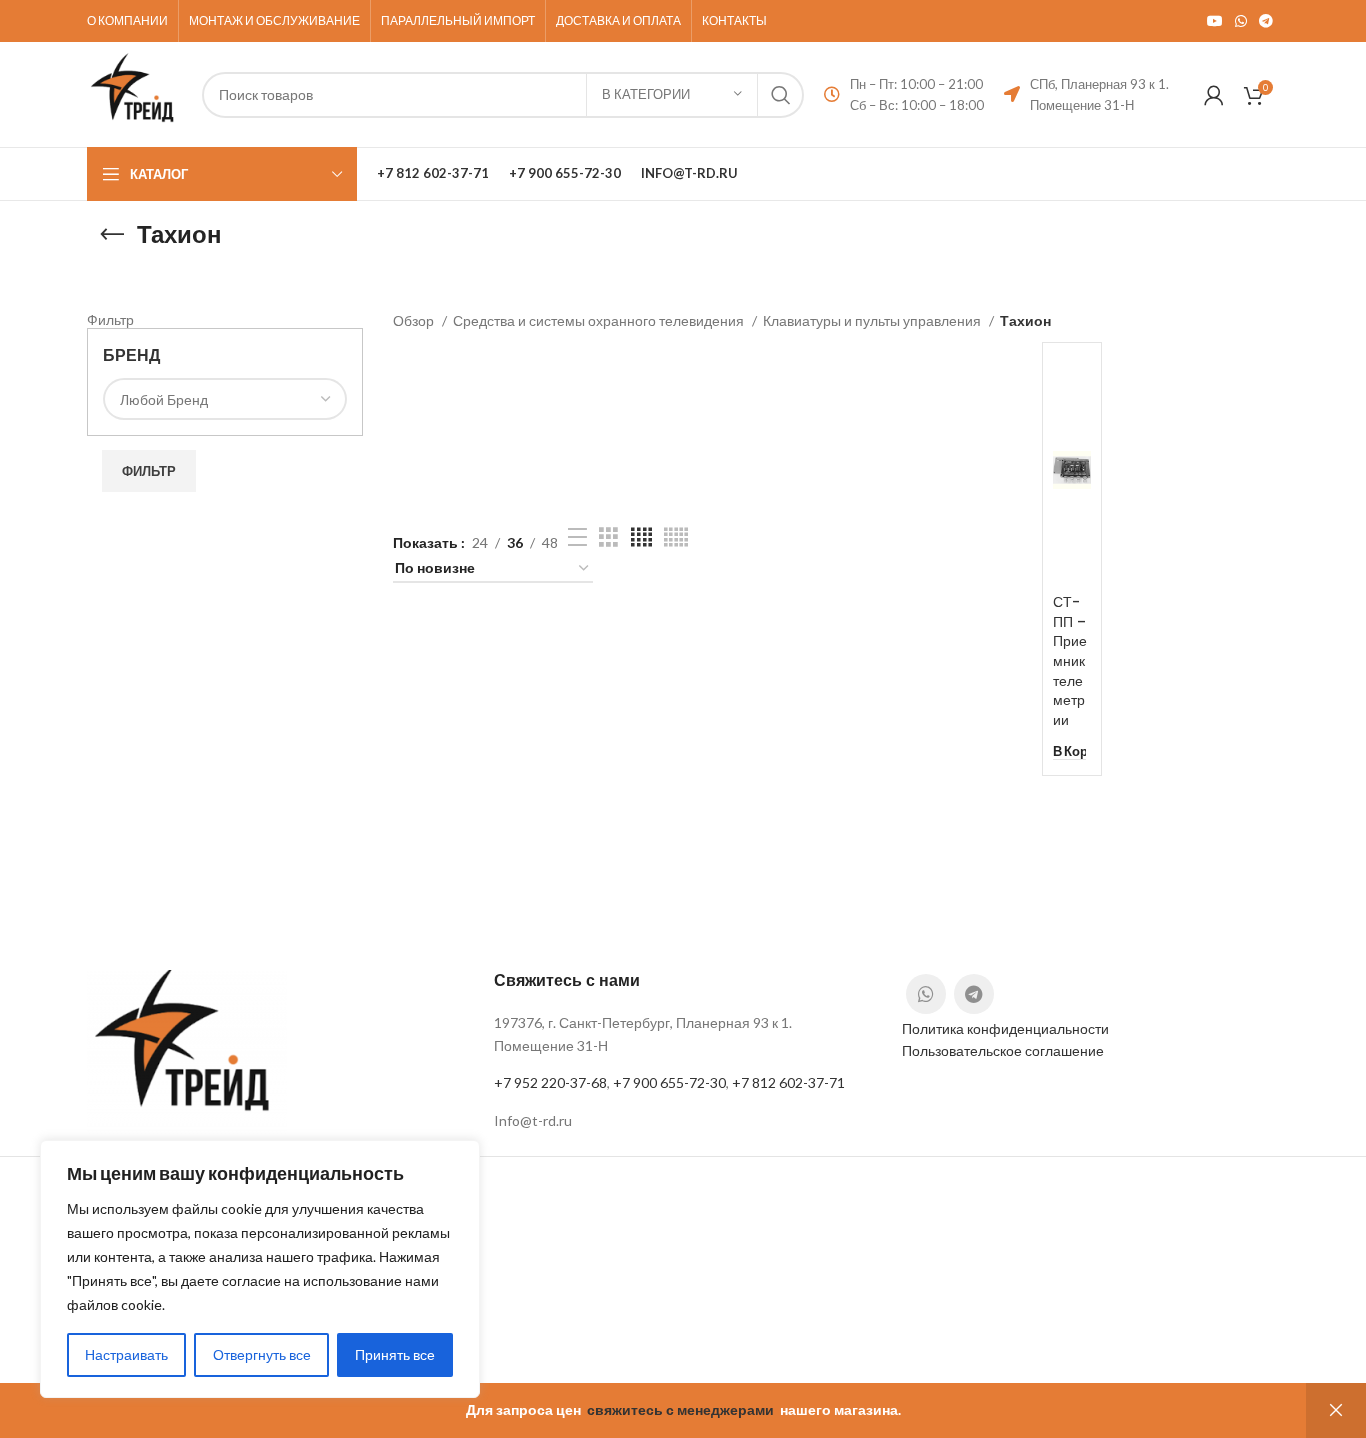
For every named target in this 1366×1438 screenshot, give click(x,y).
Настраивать (126, 1354)
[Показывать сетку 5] (676, 537)
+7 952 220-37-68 (550, 1082)
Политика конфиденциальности (1005, 1028)
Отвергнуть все (262, 1354)
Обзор (415, 320)
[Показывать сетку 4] (641, 537)
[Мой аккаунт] (1214, 95)
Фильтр (149, 471)
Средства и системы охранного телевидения (600, 320)
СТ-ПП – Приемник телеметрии (1070, 661)
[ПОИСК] (781, 95)
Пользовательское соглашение (1003, 1050)
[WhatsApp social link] (1241, 21)
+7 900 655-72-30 (669, 1082)
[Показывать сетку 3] (608, 537)
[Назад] (112, 235)
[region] (260, 1269)
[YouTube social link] (1215, 21)
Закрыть (1336, 1410)
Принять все (395, 1354)
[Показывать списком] (577, 537)
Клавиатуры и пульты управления (873, 320)
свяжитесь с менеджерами (680, 1409)
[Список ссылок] (682, 1121)
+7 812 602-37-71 (788, 1082)
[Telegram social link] (1266, 21)
